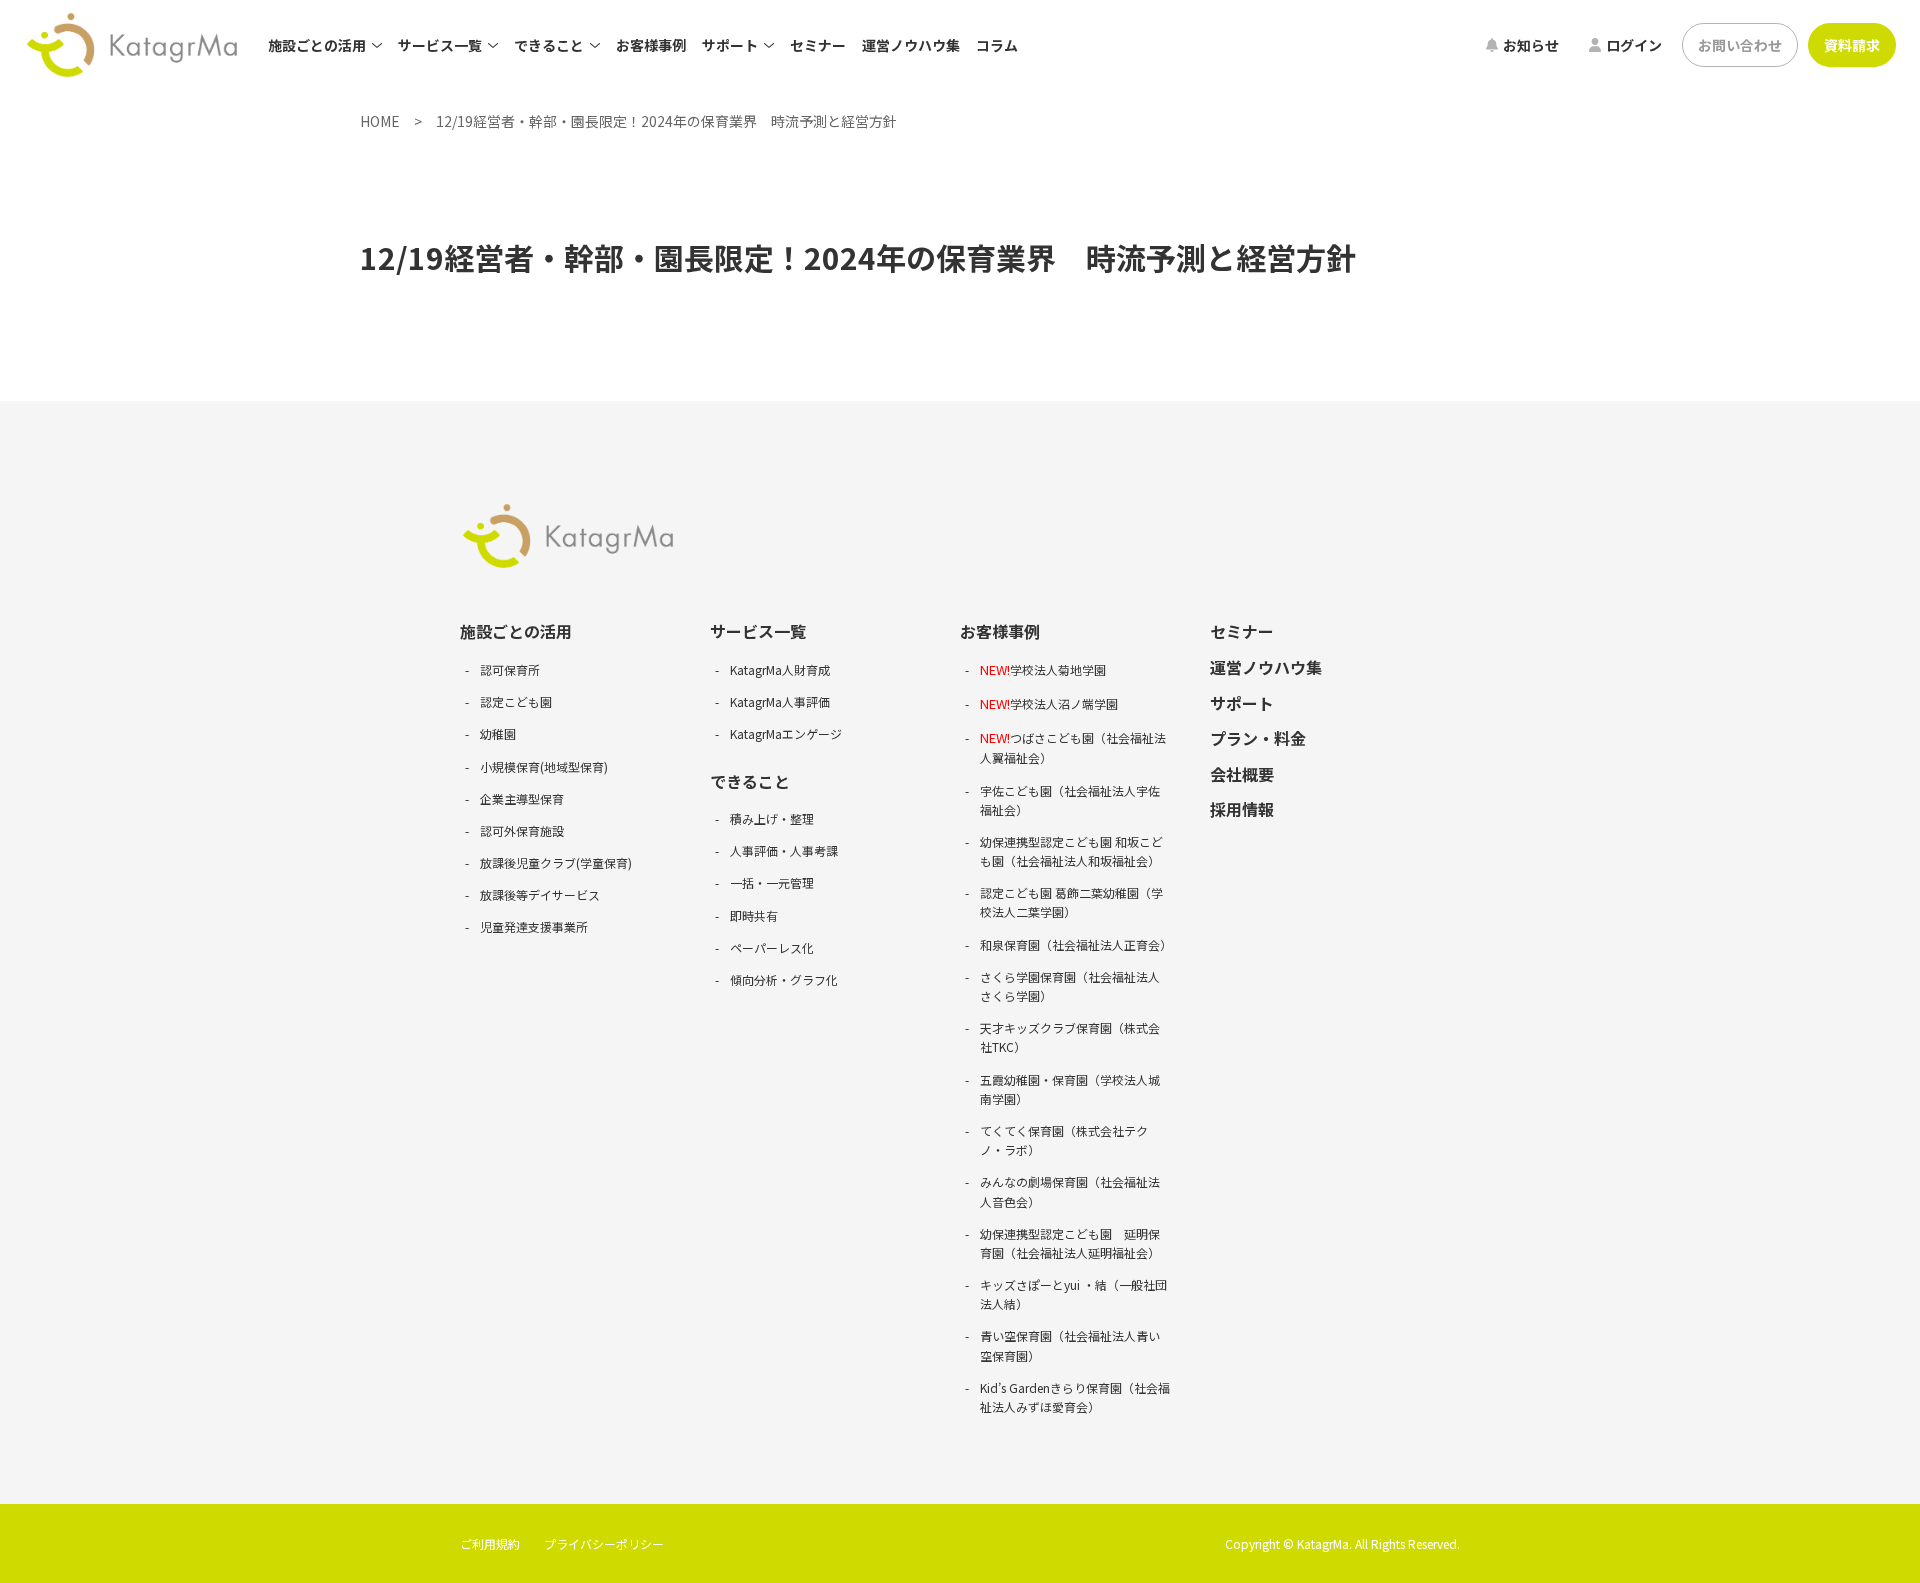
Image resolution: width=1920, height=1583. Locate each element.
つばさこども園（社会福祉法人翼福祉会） (1073, 747)
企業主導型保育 (522, 798)
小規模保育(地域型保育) (544, 766)
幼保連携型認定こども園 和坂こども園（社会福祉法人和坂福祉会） (1071, 851)
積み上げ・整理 (772, 818)
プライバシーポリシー (604, 1543)
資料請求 (1852, 45)
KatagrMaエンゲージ (786, 733)
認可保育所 (510, 669)
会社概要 (1242, 774)
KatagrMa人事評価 (780, 701)
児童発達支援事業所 (534, 926)
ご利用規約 (490, 1543)
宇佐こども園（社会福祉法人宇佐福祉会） (1070, 800)
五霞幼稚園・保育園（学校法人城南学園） (1070, 1089)
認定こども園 (516, 701)
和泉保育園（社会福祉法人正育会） (1075, 944)
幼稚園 (498, 733)
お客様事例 (651, 45)
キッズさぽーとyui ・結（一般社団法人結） (1073, 1294)
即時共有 (754, 915)
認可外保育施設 (522, 830)
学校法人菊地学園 (1043, 669)
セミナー (818, 45)
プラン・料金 (1258, 738)
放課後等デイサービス (540, 894)
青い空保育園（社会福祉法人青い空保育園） (1070, 1345)
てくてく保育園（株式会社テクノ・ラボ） (1064, 1140)
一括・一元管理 (772, 882)
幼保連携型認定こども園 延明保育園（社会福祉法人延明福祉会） (1070, 1243)
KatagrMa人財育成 (780, 669)
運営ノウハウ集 (911, 45)
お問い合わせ (1740, 45)
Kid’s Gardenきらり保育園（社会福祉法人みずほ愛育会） (1075, 1397)
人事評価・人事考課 (784, 850)
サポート (1242, 703)
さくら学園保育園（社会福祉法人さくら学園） (1070, 986)
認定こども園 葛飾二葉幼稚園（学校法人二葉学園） (1071, 902)
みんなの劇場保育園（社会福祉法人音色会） (1070, 1191)
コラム (997, 45)
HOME (380, 121)
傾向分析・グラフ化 (784, 979)
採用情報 (1242, 809)
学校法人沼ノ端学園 (1049, 703)
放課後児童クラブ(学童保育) (556, 862)
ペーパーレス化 (772, 947)
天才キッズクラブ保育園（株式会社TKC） (1070, 1037)
